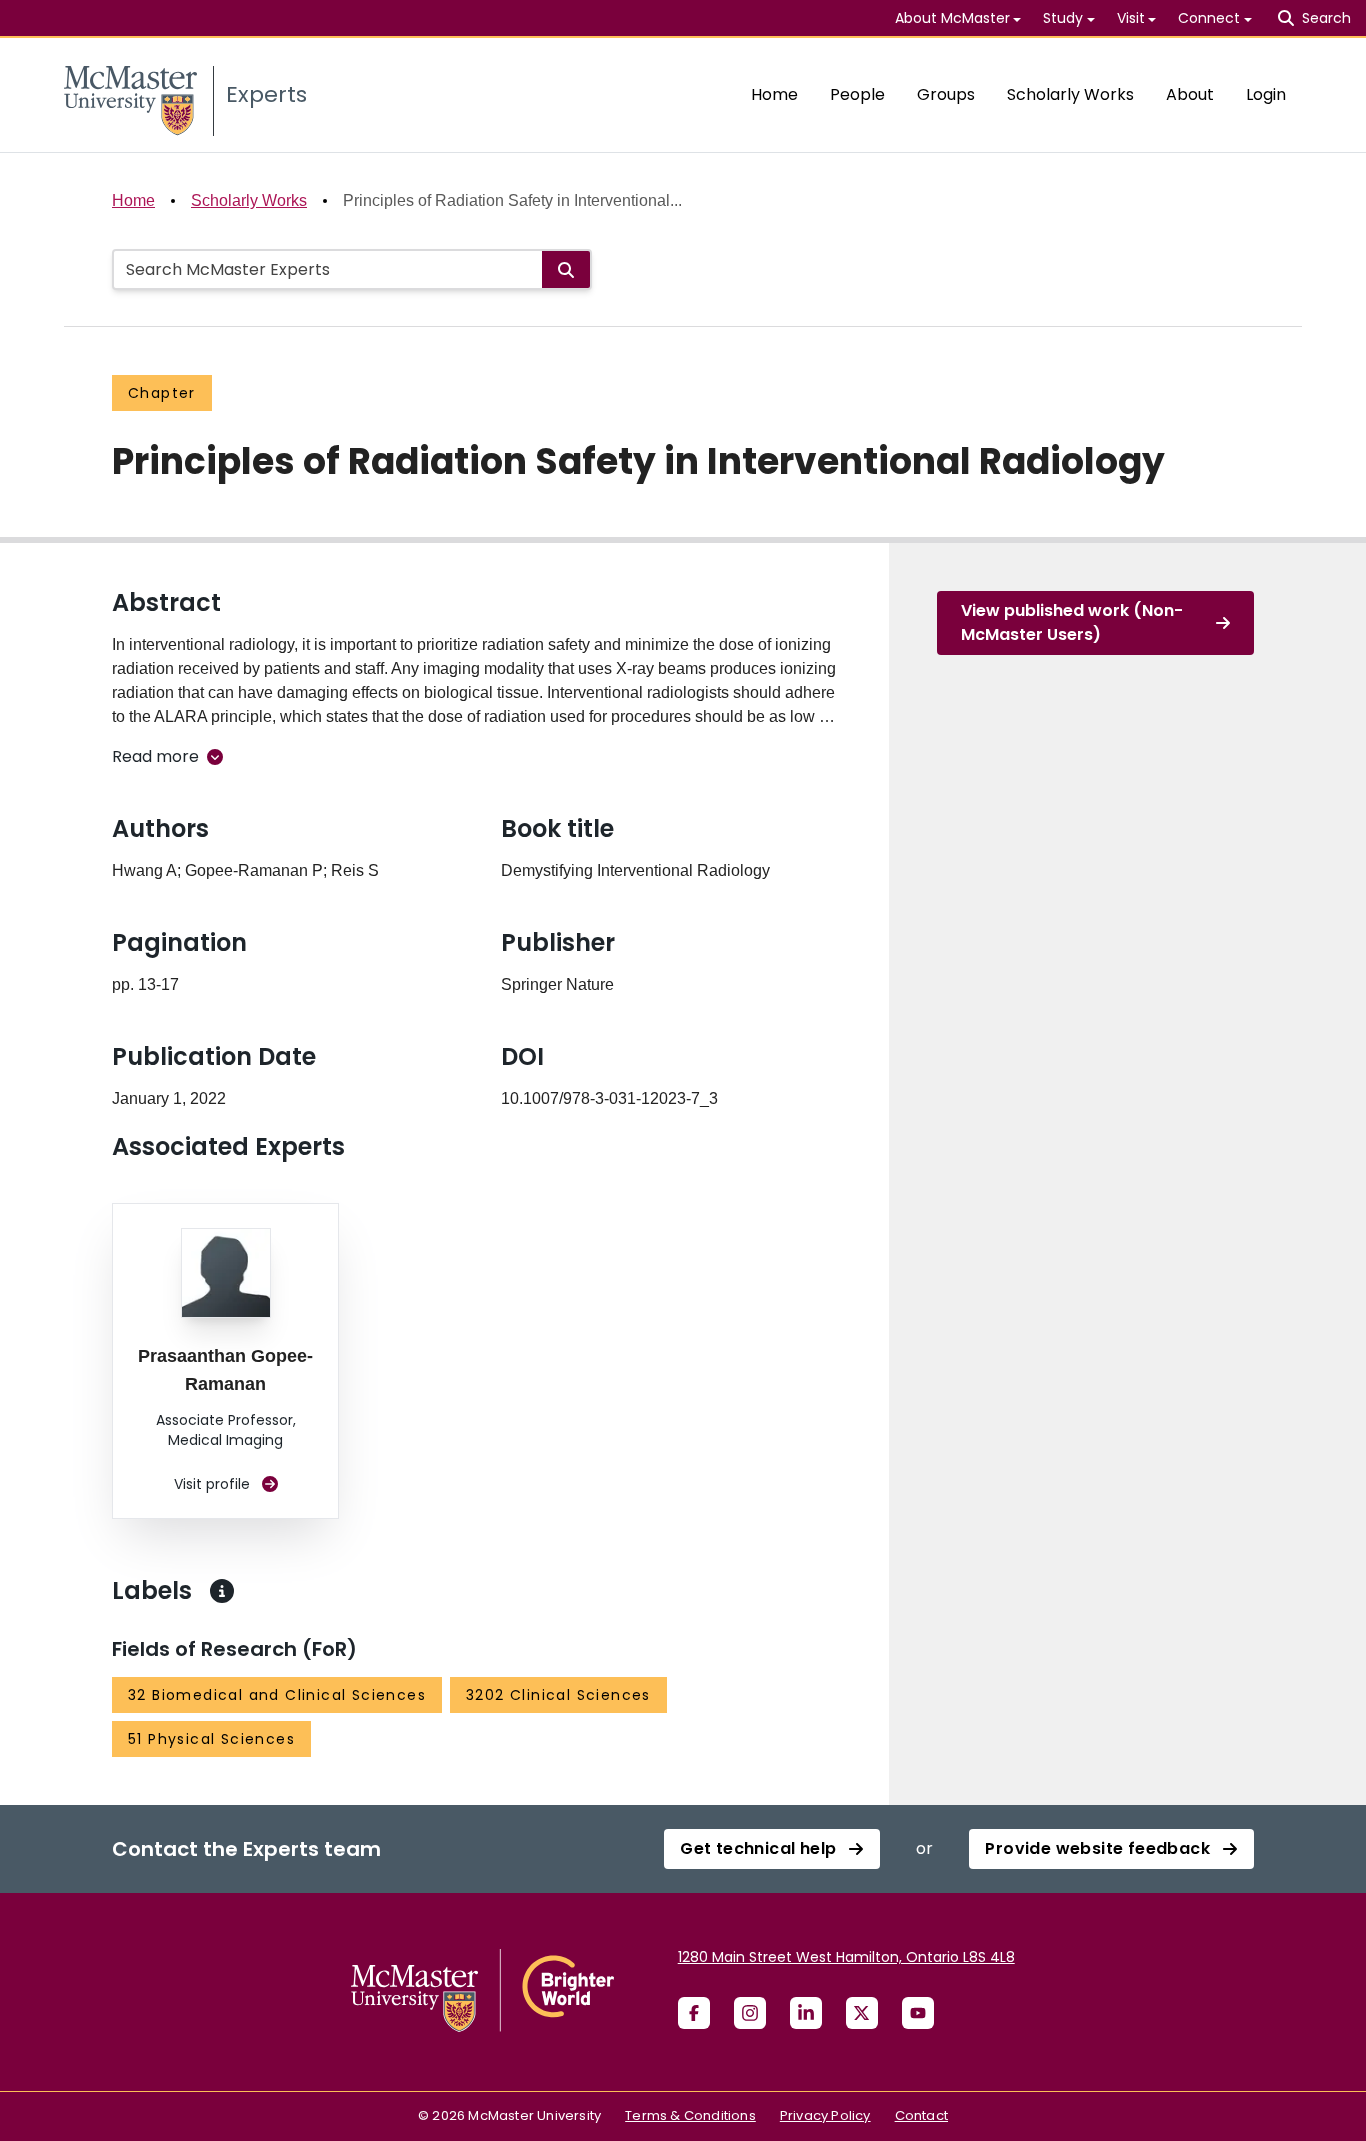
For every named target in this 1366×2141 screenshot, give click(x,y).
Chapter (162, 393)
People (857, 94)
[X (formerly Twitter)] (862, 2013)
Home (774, 94)
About (1190, 94)
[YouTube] (918, 2013)
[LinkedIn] (806, 2013)
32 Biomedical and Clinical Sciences (277, 1695)
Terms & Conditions (690, 2115)
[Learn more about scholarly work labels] (222, 1591)
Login (1266, 94)
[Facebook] (694, 2013)
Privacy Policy (825, 2115)
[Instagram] (750, 2013)
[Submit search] (566, 269)
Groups (946, 94)
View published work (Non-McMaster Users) (1072, 622)
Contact (921, 2115)
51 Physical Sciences (211, 1739)
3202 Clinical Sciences (558, 1695)
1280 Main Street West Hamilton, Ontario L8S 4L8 (846, 1957)
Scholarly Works (1070, 94)
